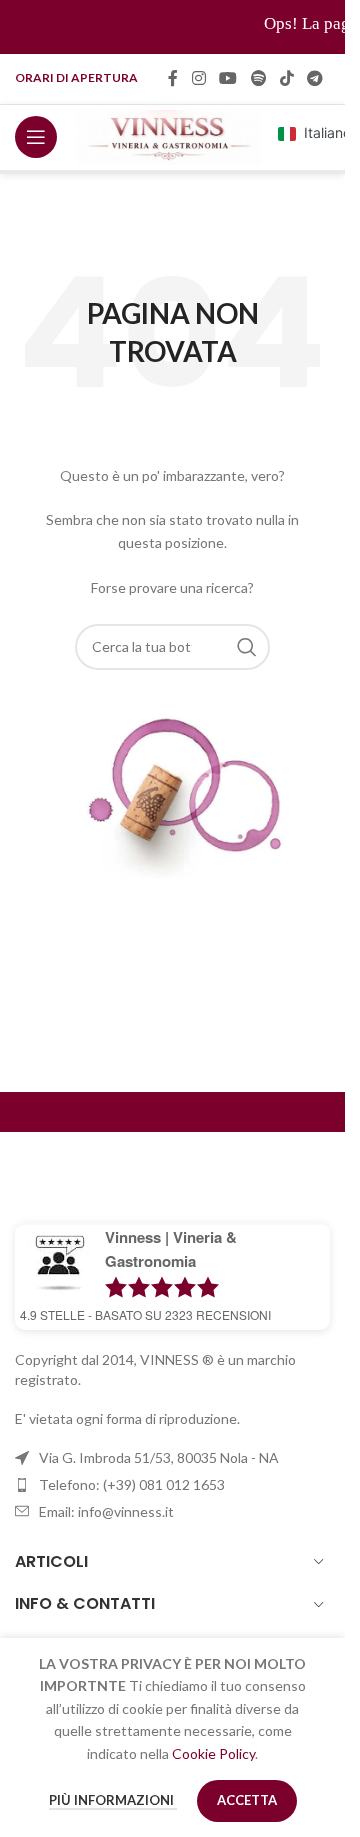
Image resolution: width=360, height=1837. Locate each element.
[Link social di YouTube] (228, 78)
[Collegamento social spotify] (258, 78)
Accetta (247, 1800)
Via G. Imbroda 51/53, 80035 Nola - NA (159, 1457)
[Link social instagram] (198, 78)
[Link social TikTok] (286, 78)
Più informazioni (113, 1800)
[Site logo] (168, 135)
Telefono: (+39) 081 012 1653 (132, 1484)
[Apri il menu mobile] (36, 137)
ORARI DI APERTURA (76, 77)
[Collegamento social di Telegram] (315, 78)
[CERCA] (247, 647)
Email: (106, 1511)
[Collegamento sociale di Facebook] (173, 78)
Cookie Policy (213, 1753)
